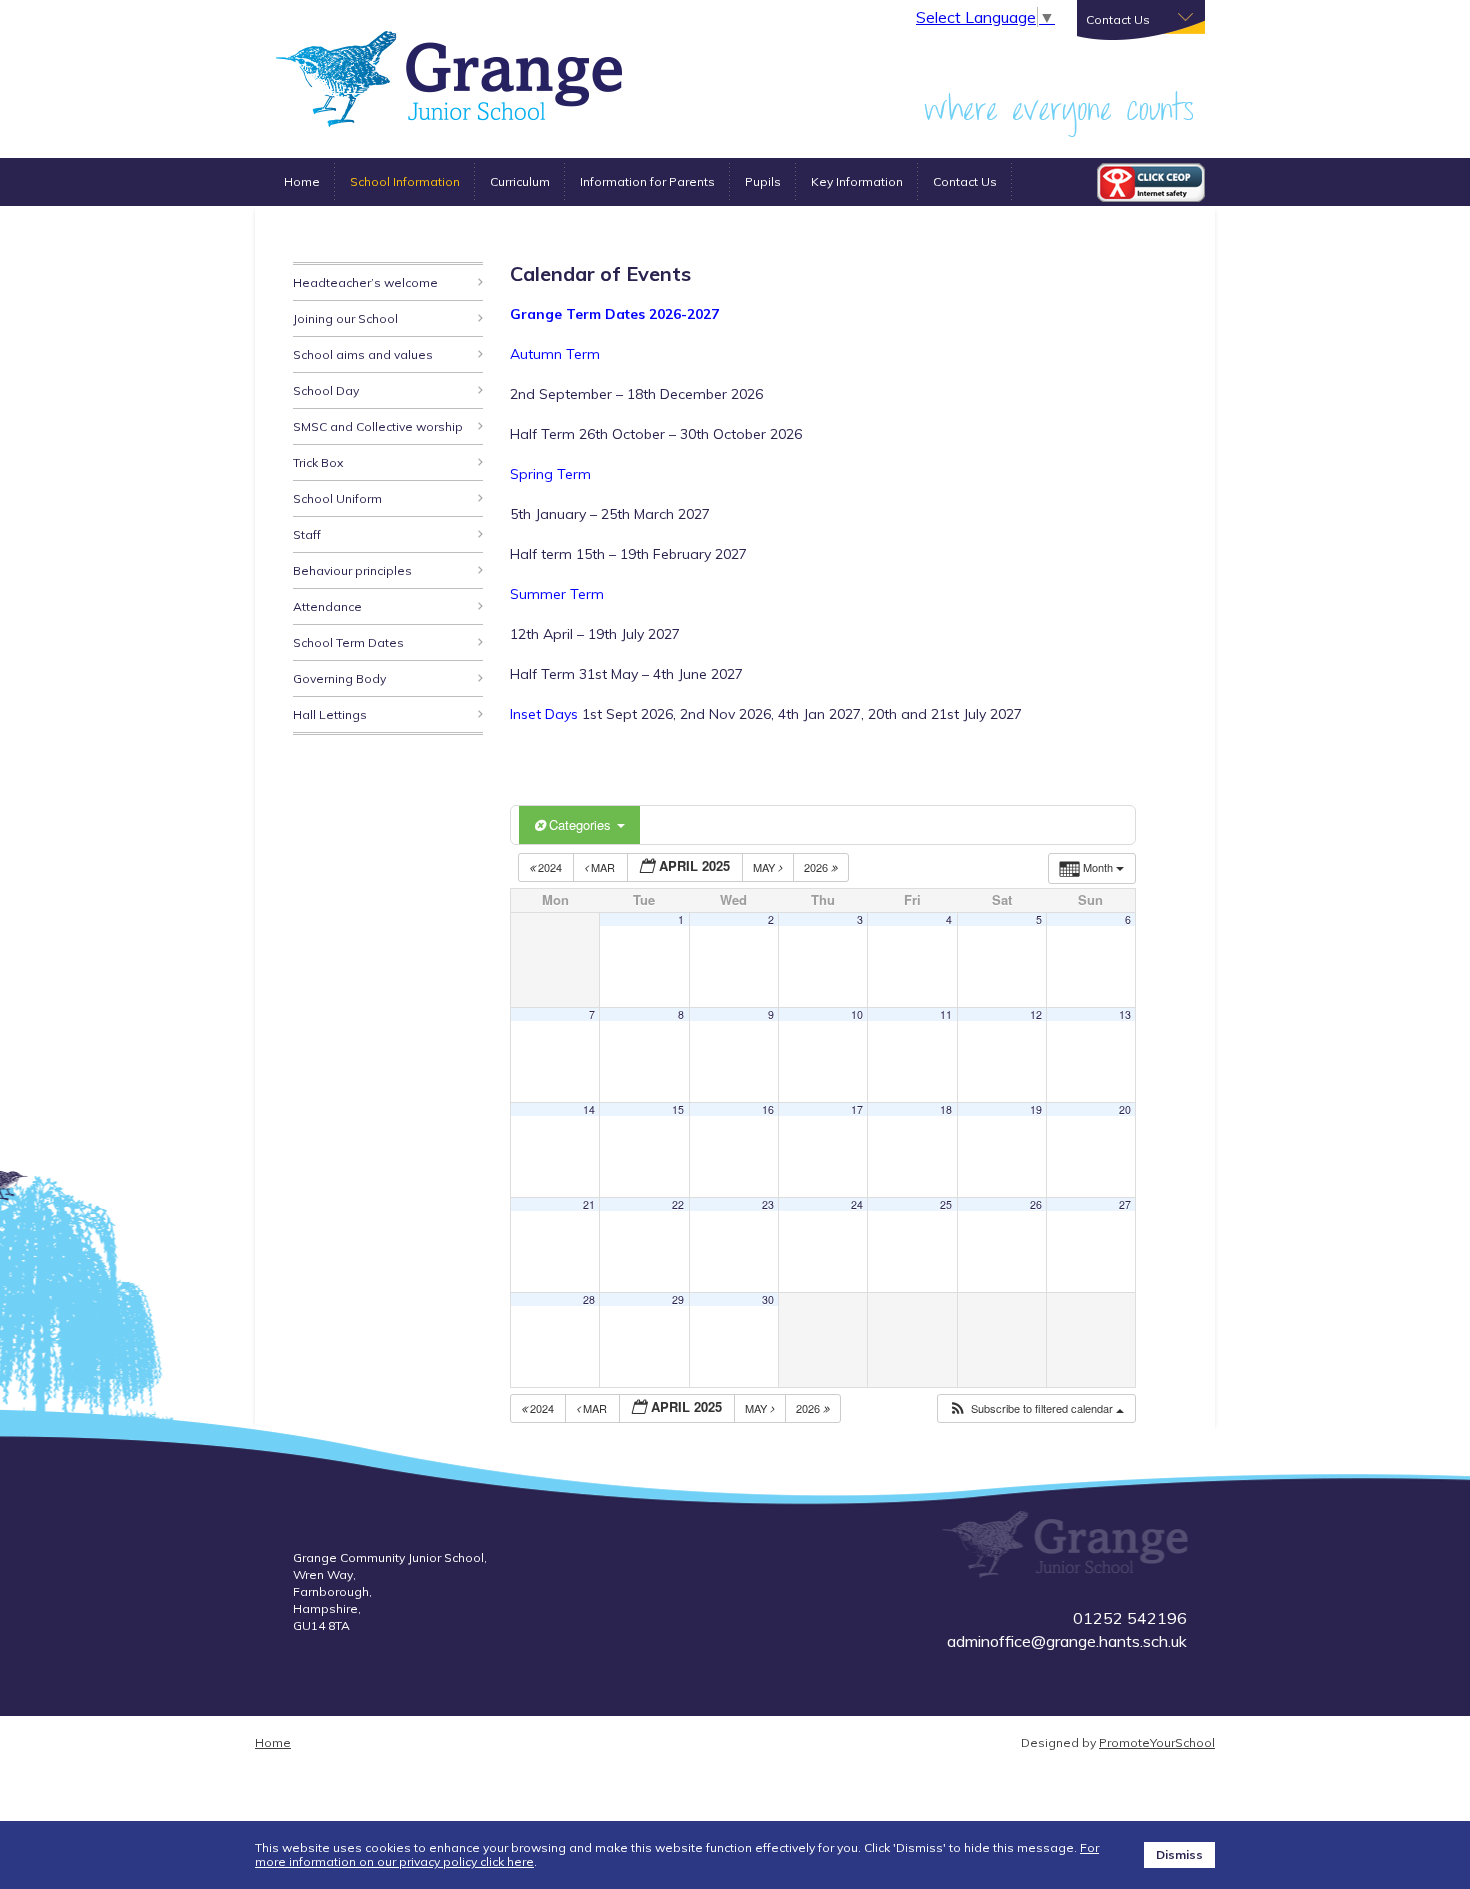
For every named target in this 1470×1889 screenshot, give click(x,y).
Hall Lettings (330, 714)
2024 (550, 867)
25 (946, 1204)
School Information (405, 181)
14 (589, 1109)
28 (589, 1299)
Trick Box (318, 462)
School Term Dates (348, 642)
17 (857, 1109)
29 (678, 1299)
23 (768, 1204)
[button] (1036, 1408)
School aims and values (363, 354)
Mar (603, 867)
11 (946, 1014)
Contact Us (965, 181)
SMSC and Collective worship (378, 426)
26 (1036, 1204)
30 (768, 1299)
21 (589, 1204)
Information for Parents (647, 181)
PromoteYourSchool (1157, 1742)
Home (302, 181)
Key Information (857, 181)
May (765, 867)
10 (857, 1014)
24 (857, 1204)
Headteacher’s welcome (365, 282)
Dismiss (1179, 1854)
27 (1125, 1204)
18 (946, 1109)
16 (768, 1109)
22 (678, 1204)
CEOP (1151, 182)
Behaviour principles (352, 570)
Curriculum (520, 181)
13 (1125, 1014)
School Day (326, 390)
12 (1036, 1014)
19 (1036, 1109)
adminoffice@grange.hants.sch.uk (1067, 1641)
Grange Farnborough (449, 79)
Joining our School (345, 318)
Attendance (327, 606)
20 (1125, 1109)
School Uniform (337, 498)
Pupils (763, 181)
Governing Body (339, 678)
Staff (307, 534)
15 (678, 1109)
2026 (817, 867)
